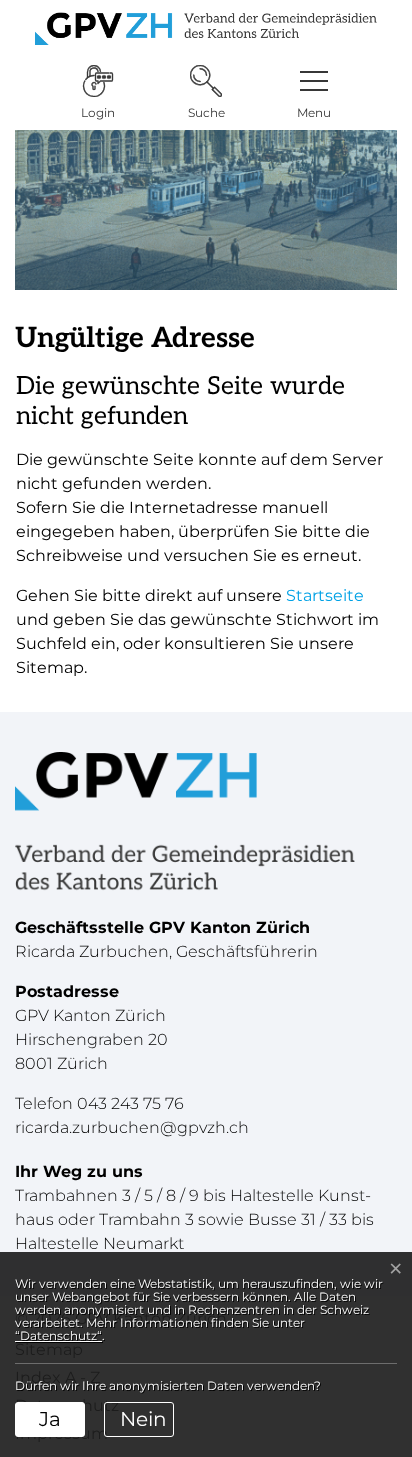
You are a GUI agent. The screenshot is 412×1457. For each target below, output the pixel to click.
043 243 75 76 (130, 1103)
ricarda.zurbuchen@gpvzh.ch (132, 1127)
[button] (314, 93)
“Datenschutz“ (58, 1335)
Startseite (325, 595)
